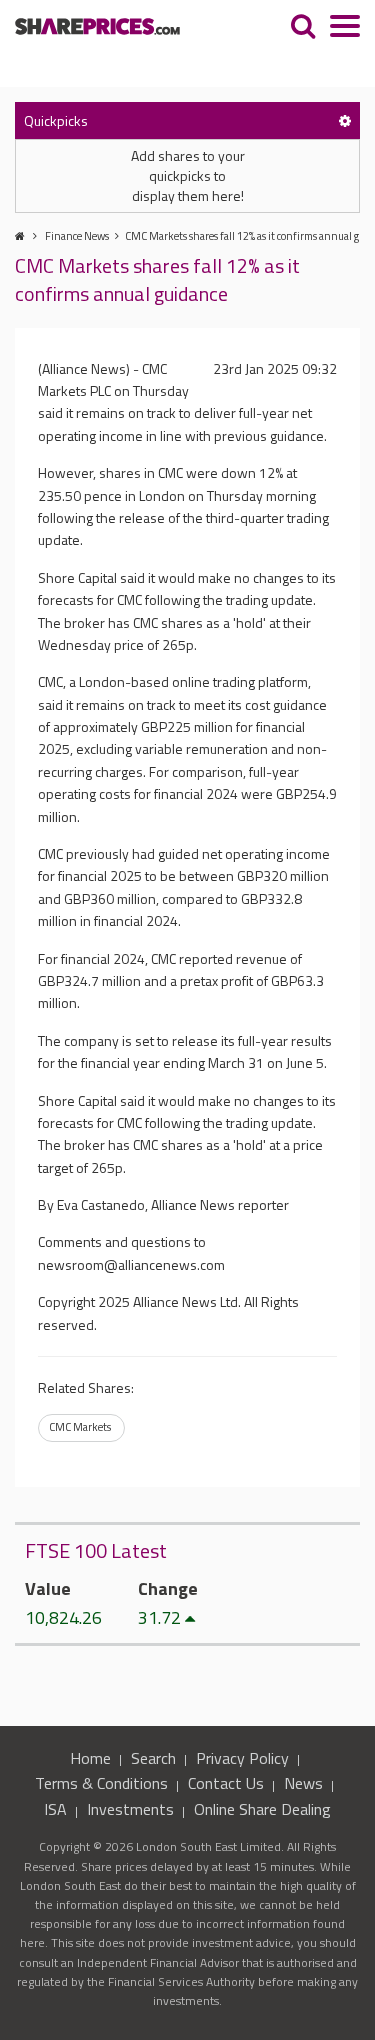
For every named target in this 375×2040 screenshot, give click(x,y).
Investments (130, 1809)
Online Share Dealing (262, 1809)
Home (90, 1758)
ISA (55, 1809)
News (303, 1783)
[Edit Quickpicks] (345, 120)
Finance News (77, 236)
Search (153, 1758)
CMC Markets (80, 1427)
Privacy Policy (242, 1758)
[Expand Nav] (345, 28)
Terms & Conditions (101, 1783)
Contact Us (226, 1783)
